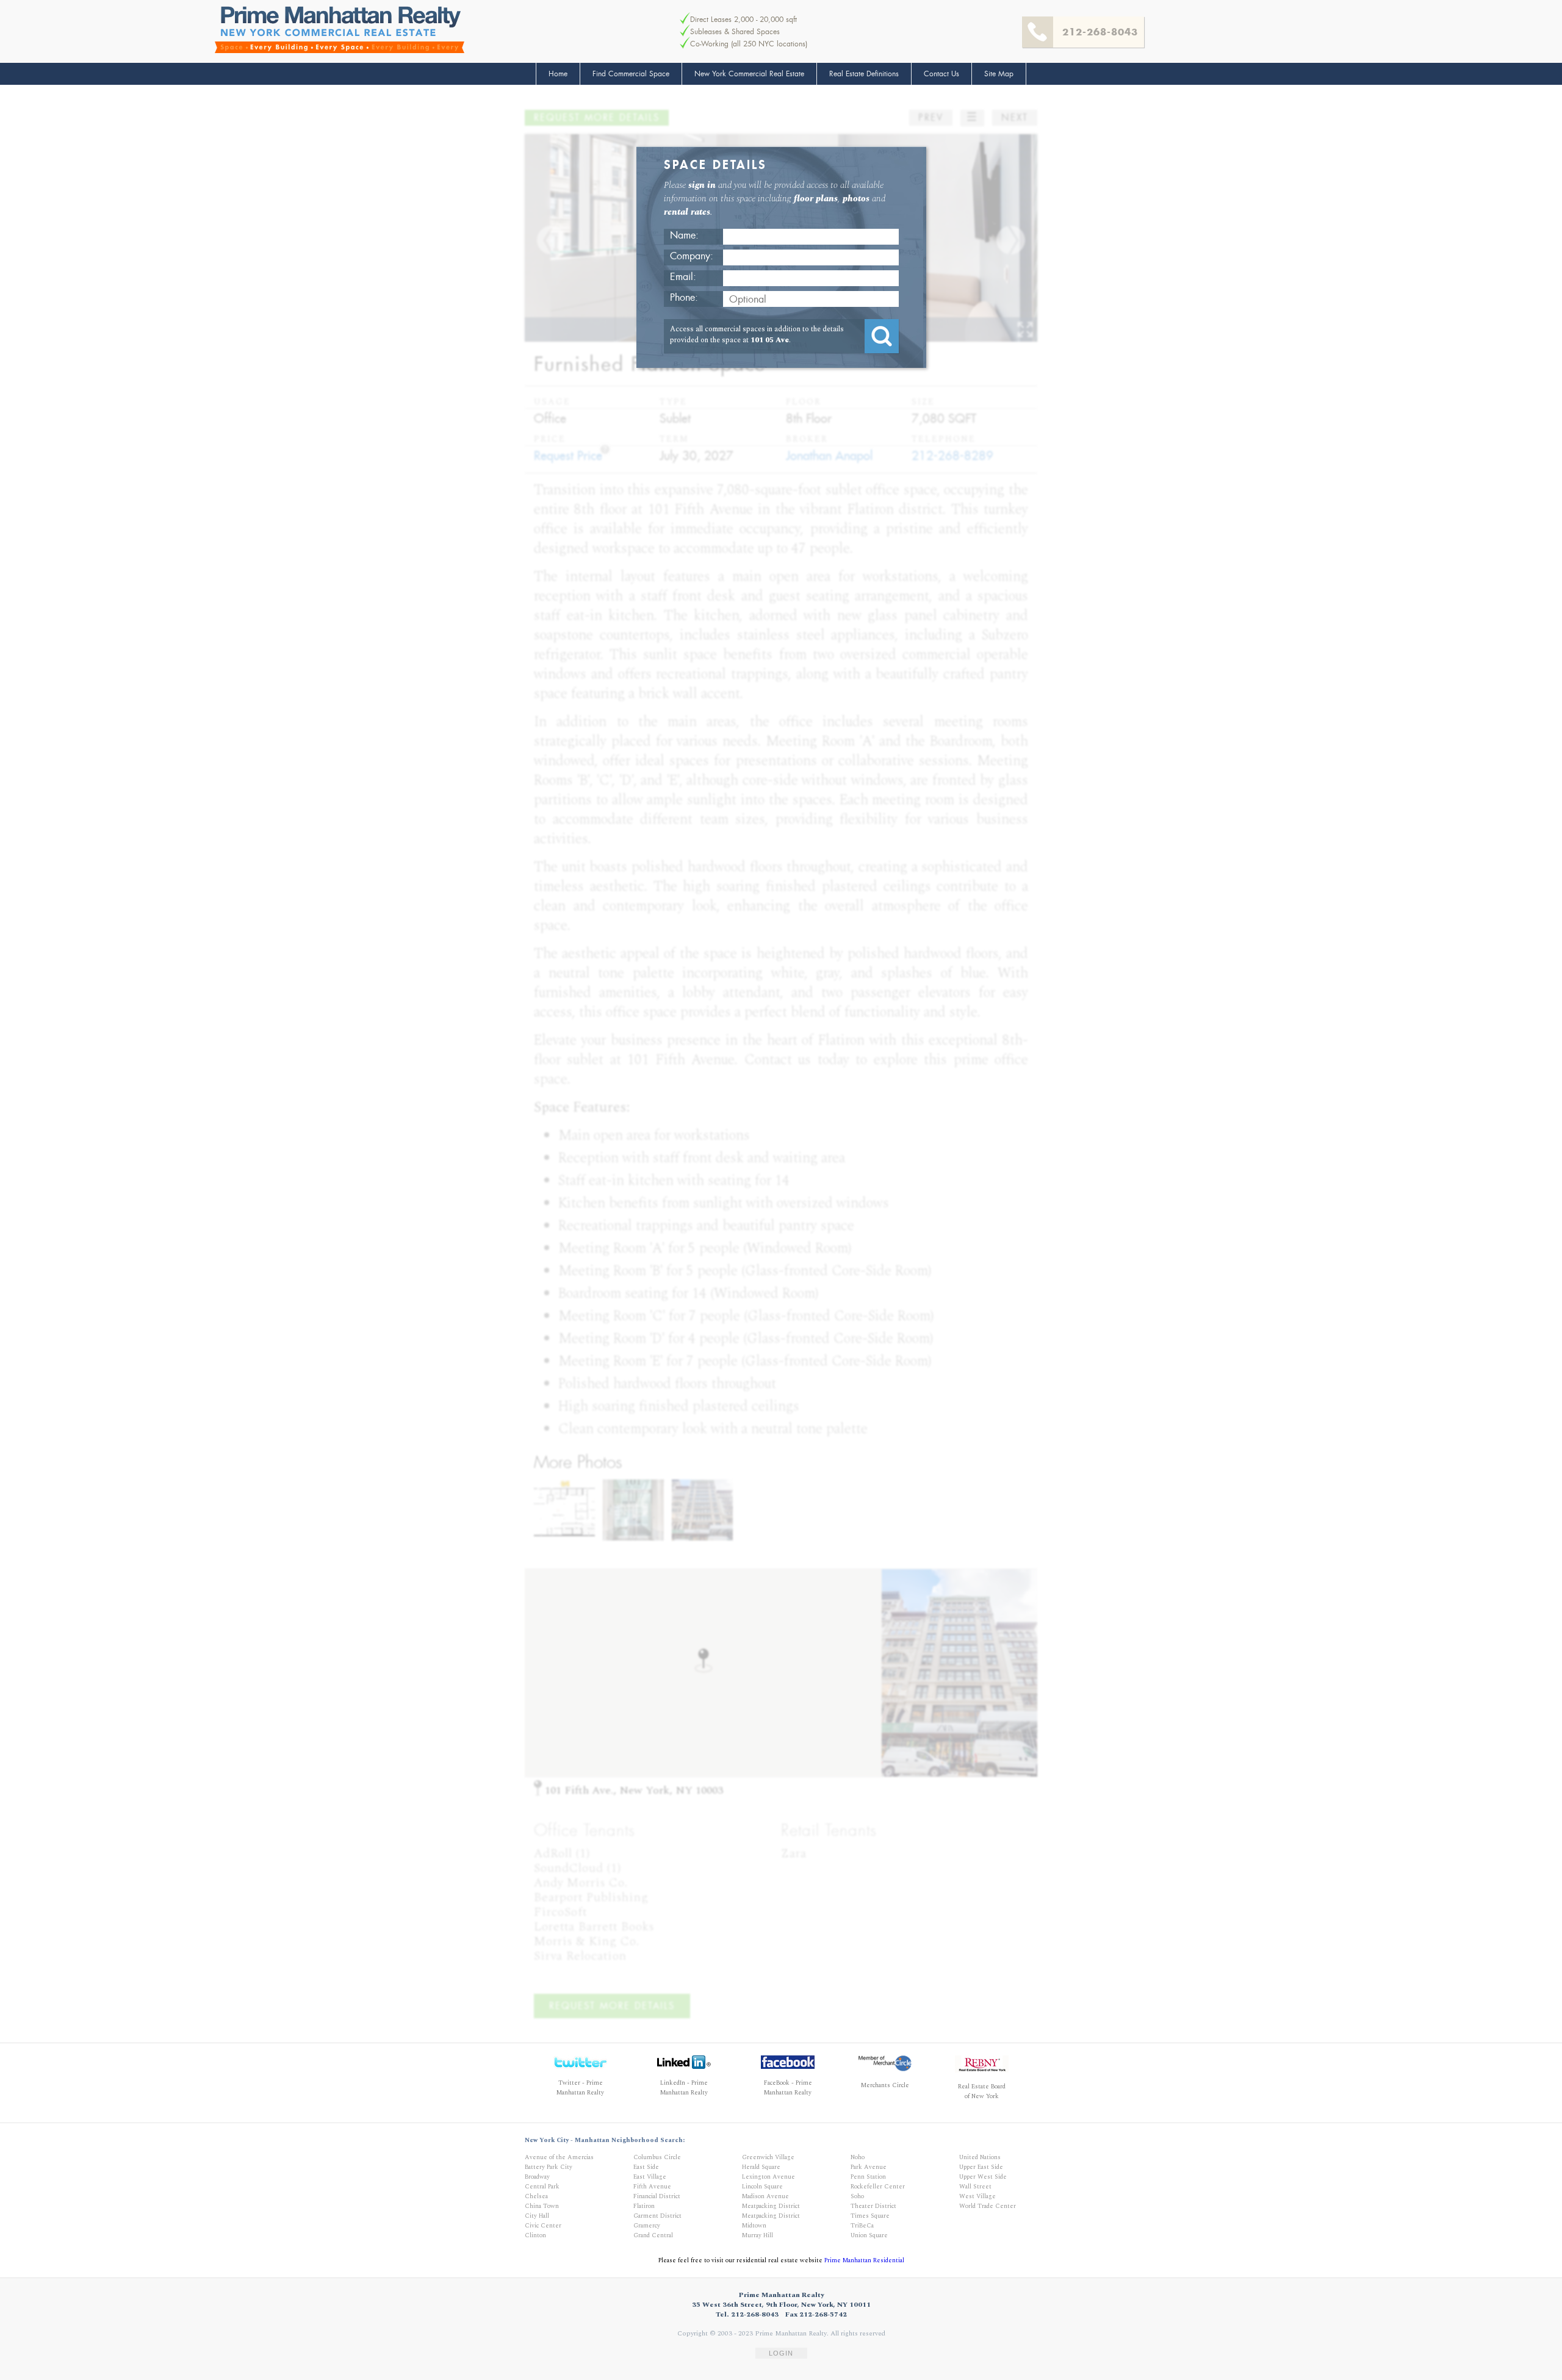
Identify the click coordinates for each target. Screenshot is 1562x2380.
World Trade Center (988, 2206)
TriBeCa (862, 2226)
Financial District (657, 2196)
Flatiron (644, 2206)
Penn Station (868, 2177)
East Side (646, 2167)
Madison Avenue (765, 2196)
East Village (650, 2177)
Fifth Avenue (652, 2187)
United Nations (980, 2157)
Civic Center (543, 2226)
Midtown (754, 2226)
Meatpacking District (771, 2206)
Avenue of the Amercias (559, 2157)
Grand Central (653, 2235)
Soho (857, 2196)
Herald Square (761, 2167)
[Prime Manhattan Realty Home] (340, 30)
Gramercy (647, 2226)
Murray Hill (758, 2235)
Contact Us (941, 74)
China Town (542, 2206)
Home (558, 74)
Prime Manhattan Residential (864, 2260)
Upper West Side (983, 2177)
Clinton (535, 2235)
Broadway (537, 2177)
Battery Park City (549, 2167)
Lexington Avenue (768, 2177)
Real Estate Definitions (864, 74)
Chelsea (536, 2196)
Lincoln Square (762, 2187)
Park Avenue (869, 2167)
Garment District (657, 2216)
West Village (977, 2196)
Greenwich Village (768, 2157)
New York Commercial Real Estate (749, 74)
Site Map (999, 74)
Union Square (869, 2235)
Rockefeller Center (878, 2187)
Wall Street (975, 2187)
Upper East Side (981, 2167)
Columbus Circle (657, 2157)
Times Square (870, 2216)
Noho (858, 2157)
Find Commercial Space (631, 74)
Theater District (873, 2206)
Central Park (542, 2187)
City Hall (537, 2216)
